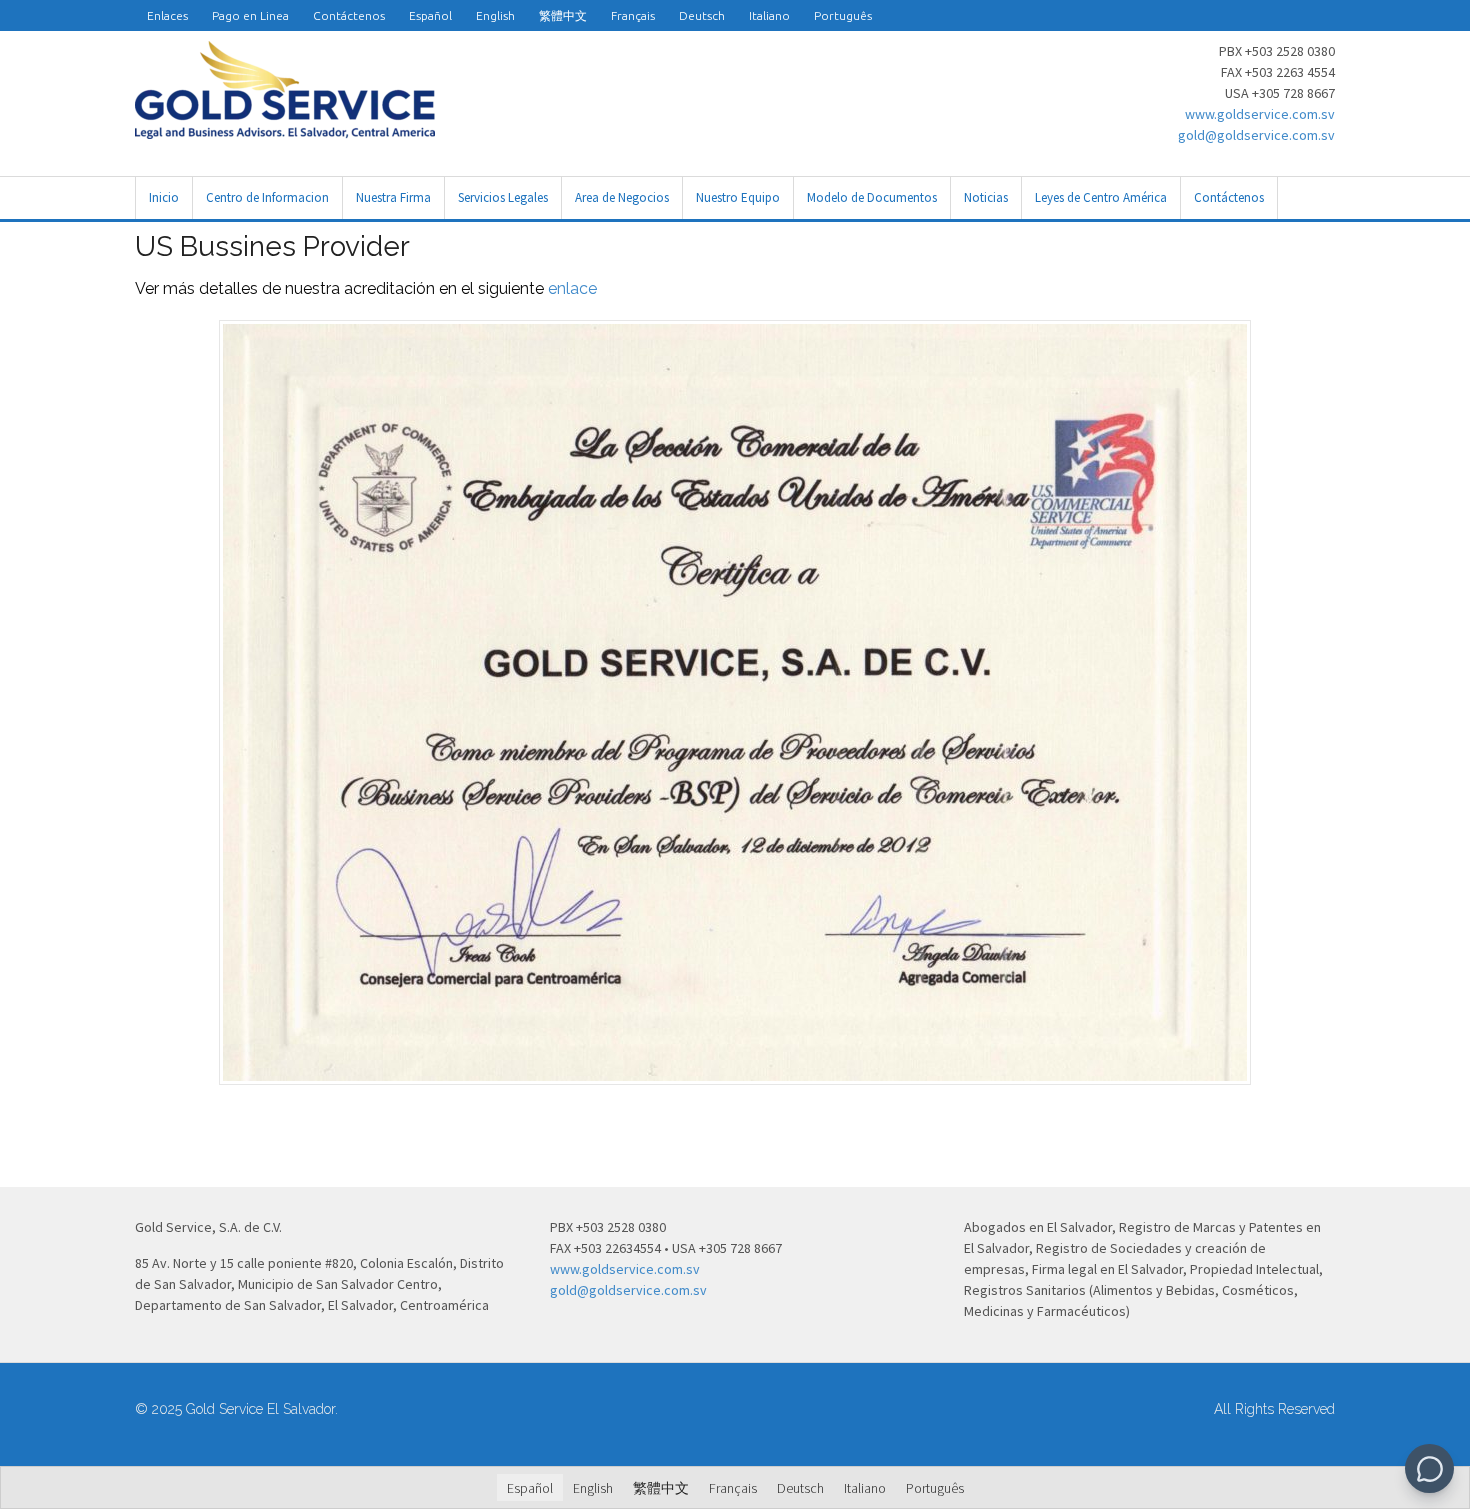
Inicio (164, 197)
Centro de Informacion (267, 197)
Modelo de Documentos (872, 197)
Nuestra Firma (393, 197)
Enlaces (167, 15)
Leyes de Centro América (1101, 197)
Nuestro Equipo (738, 197)
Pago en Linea (250, 15)
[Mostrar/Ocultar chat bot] (1429, 1468)
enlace (572, 288)
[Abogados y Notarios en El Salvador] (285, 128)
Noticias (986, 197)
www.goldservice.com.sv (1260, 114)
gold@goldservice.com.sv (1256, 135)
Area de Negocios (622, 197)
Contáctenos (349, 15)
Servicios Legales (503, 197)
